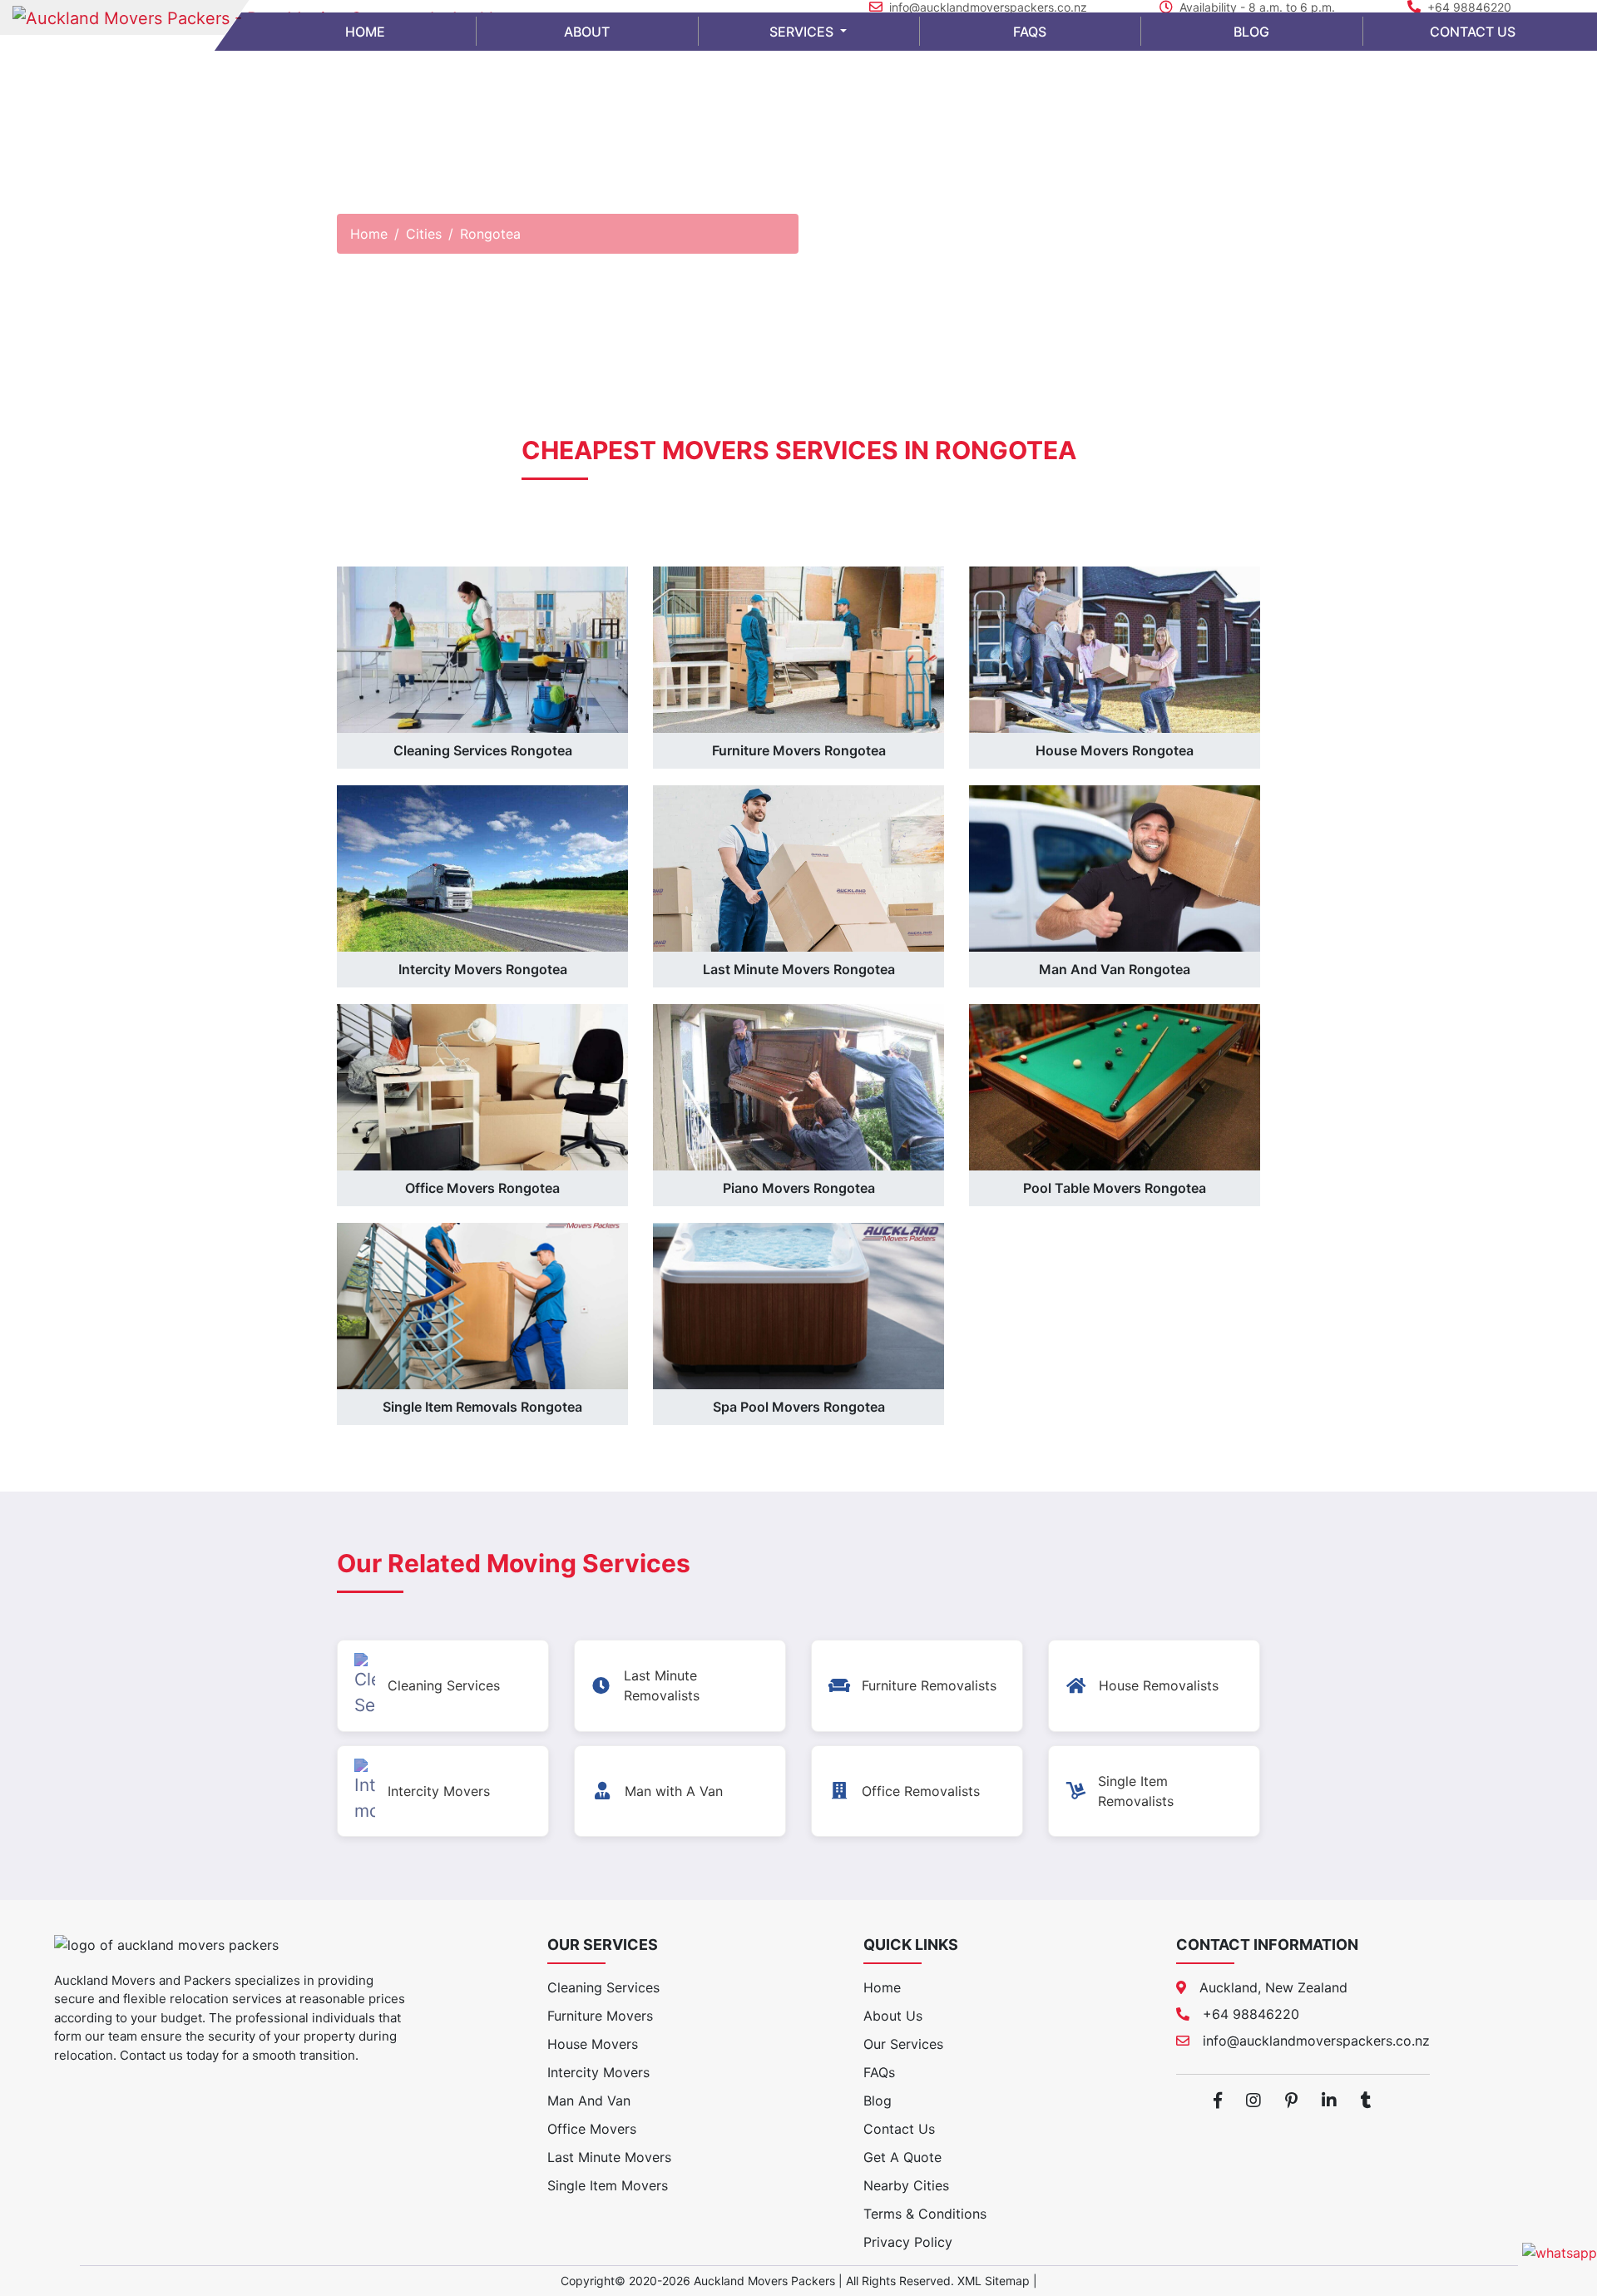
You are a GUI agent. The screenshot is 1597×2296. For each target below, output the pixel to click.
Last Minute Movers (609, 2157)
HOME (365, 32)
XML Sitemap (994, 2281)
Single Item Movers (608, 2185)
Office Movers (592, 2129)
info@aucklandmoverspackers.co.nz (988, 7)
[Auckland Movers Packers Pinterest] (1291, 2101)
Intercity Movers (598, 2072)
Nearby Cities (906, 2185)
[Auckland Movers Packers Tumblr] (1366, 2101)
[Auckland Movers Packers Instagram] (1253, 2101)
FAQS (1030, 32)
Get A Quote (902, 2157)
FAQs (879, 2072)
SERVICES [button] (803, 32)
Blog (878, 2101)
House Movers (593, 2044)
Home (369, 234)
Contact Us (899, 2129)
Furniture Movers (600, 2016)
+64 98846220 (1469, 7)
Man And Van (589, 2101)
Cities (424, 234)
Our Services (903, 2044)
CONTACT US (1473, 32)
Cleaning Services (603, 1987)
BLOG (1251, 32)
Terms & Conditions (925, 2214)
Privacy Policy (908, 2242)
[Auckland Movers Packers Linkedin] (1329, 2101)
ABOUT (587, 32)
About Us (893, 2016)
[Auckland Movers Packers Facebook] (1218, 2101)
